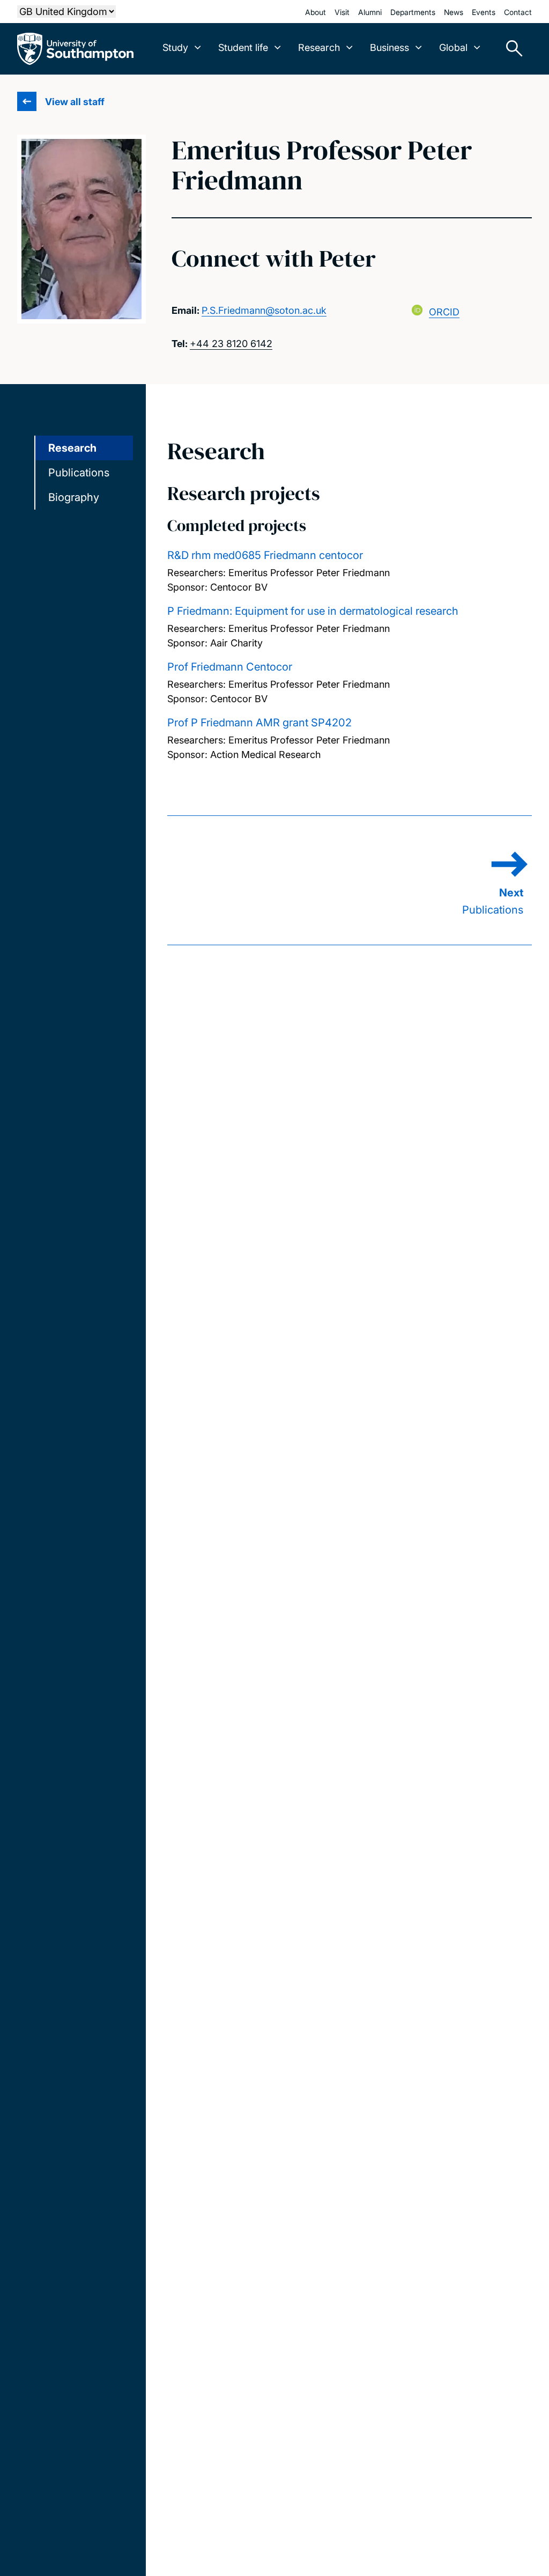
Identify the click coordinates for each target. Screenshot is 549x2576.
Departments (413, 12)
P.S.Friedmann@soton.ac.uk (264, 310)
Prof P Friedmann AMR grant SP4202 (259, 723)
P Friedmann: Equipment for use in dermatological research (313, 611)
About (316, 12)
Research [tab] (72, 448)
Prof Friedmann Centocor (230, 667)
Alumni (370, 12)
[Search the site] (510, 49)
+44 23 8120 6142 (231, 344)
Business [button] (390, 47)
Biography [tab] (74, 497)
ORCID (444, 312)
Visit (342, 12)
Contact (518, 12)
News (454, 12)
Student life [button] (243, 47)
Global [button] (453, 47)
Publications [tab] (79, 473)
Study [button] (175, 47)
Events (484, 12)
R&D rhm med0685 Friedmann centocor (265, 555)
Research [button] (319, 47)
